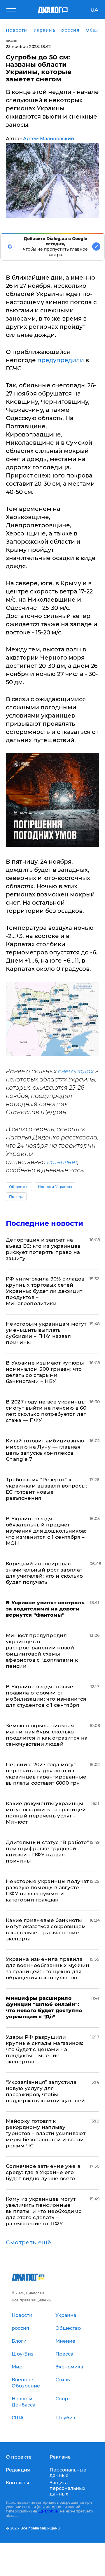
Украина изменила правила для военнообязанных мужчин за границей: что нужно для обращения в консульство (48, 1968)
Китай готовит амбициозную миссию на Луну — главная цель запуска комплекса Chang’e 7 (45, 1450)
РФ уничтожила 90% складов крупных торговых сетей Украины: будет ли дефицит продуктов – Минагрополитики (45, 1291)
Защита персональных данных (68, 2488)
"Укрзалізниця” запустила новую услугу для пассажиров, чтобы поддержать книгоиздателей (45, 2091)
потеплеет (62, 1162)
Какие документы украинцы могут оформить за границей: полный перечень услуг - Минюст (47, 1813)
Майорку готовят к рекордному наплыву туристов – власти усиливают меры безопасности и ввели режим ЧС (46, 2133)
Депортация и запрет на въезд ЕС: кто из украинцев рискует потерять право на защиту (43, 1249)
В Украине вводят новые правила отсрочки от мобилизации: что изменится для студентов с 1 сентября (46, 1696)
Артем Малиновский (49, 139)
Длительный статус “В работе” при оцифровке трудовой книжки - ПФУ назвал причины (48, 1852)
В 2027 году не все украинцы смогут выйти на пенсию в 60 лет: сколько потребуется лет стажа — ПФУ (46, 1411)
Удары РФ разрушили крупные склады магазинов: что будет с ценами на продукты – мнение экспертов (45, 2049)
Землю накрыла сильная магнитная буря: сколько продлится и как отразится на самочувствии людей (47, 1735)
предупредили (61, 360)
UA (94, 10)
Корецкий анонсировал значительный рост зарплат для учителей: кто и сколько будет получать (44, 1573)
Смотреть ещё (29, 2243)
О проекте (19, 2457)
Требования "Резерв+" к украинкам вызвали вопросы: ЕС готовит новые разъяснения (47, 1489)
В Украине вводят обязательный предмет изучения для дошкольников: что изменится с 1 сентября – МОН (46, 1531)
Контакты (17, 2483)
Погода (16, 1197)
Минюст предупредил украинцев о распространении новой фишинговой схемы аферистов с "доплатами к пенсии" (42, 1651)
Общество (19, 1187)
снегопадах (76, 1071)
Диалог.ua (48, 2511)
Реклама (60, 2457)
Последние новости (44, 1223)
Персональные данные (68, 2473)
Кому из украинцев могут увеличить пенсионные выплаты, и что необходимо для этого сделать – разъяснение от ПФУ (44, 2211)
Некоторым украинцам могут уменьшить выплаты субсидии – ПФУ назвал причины (46, 1333)
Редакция (18, 2470)
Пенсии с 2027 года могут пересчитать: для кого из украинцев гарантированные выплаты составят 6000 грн (46, 1774)
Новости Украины (55, 1187)
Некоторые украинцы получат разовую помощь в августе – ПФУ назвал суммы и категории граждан (47, 1891)
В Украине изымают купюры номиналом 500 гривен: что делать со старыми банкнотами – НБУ (45, 1372)
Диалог (12, 41)
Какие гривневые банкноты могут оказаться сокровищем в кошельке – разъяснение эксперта (46, 1929)
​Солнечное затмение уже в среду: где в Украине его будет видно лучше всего (43, 2172)
